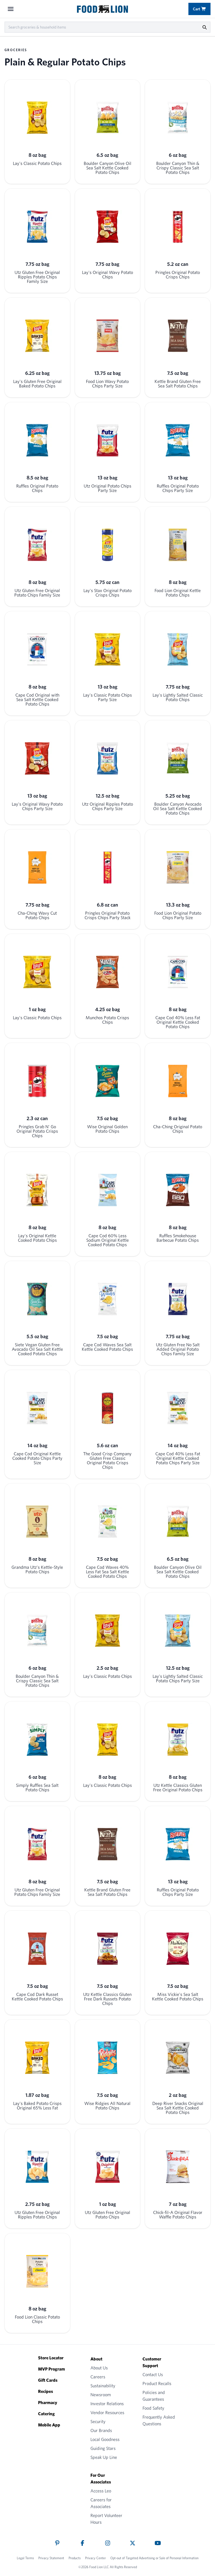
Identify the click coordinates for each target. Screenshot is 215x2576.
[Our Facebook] (82, 2543)
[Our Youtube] (158, 2543)
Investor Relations (107, 2404)
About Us (99, 2368)
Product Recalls (157, 2384)
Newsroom (101, 2395)
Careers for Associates (101, 2503)
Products (75, 2558)
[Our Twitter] (133, 2543)
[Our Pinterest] (57, 2543)
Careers (98, 2377)
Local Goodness (105, 2439)
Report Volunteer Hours (106, 2519)
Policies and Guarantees (154, 2396)
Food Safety (153, 2408)
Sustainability (103, 2386)
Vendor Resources (107, 2413)
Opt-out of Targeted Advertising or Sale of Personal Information (154, 2558)
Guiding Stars (103, 2448)
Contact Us (153, 2375)
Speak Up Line (104, 2457)
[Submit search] (204, 27)
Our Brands (101, 2430)
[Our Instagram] (108, 2543)
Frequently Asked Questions (159, 2420)
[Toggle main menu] (11, 9)
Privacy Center (95, 2558)
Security (98, 2422)
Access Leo (101, 2491)
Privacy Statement (51, 2558)
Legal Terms (25, 2558)
